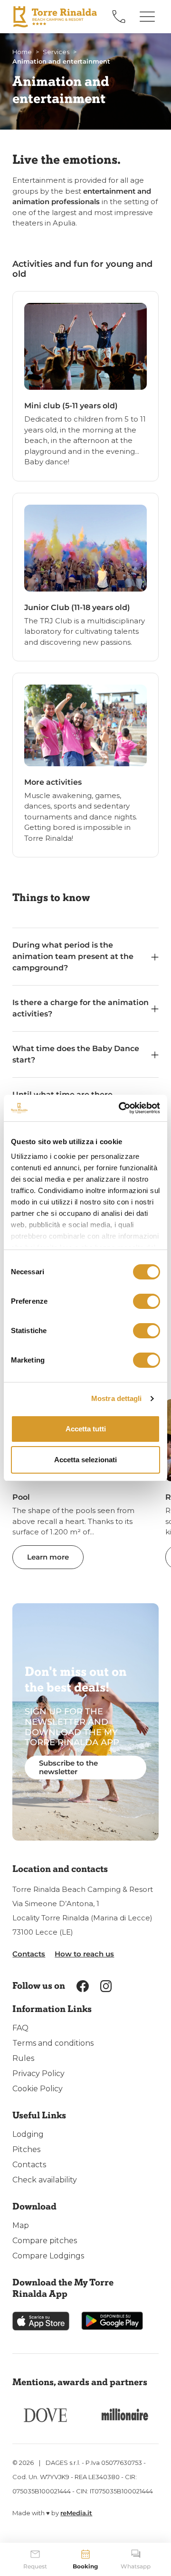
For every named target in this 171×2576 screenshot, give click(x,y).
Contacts (29, 1954)
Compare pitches (45, 2241)
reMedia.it (76, 2513)
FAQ (20, 2028)
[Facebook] (82, 1986)
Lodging (28, 2134)
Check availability (45, 2180)
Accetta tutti (86, 1429)
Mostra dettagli (117, 1398)
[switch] (147, 1301)
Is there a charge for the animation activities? (81, 1008)
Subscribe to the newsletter (68, 1767)
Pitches (26, 2149)
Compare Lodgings (48, 2256)
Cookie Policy (38, 2089)
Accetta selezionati (85, 1460)
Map (21, 2225)
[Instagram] (106, 1986)
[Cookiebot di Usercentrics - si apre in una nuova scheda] (121, 1108)
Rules (23, 2058)
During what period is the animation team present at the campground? (73, 956)
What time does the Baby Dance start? (76, 1054)
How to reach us (84, 1954)
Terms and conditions (53, 2043)
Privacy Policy (38, 2073)
